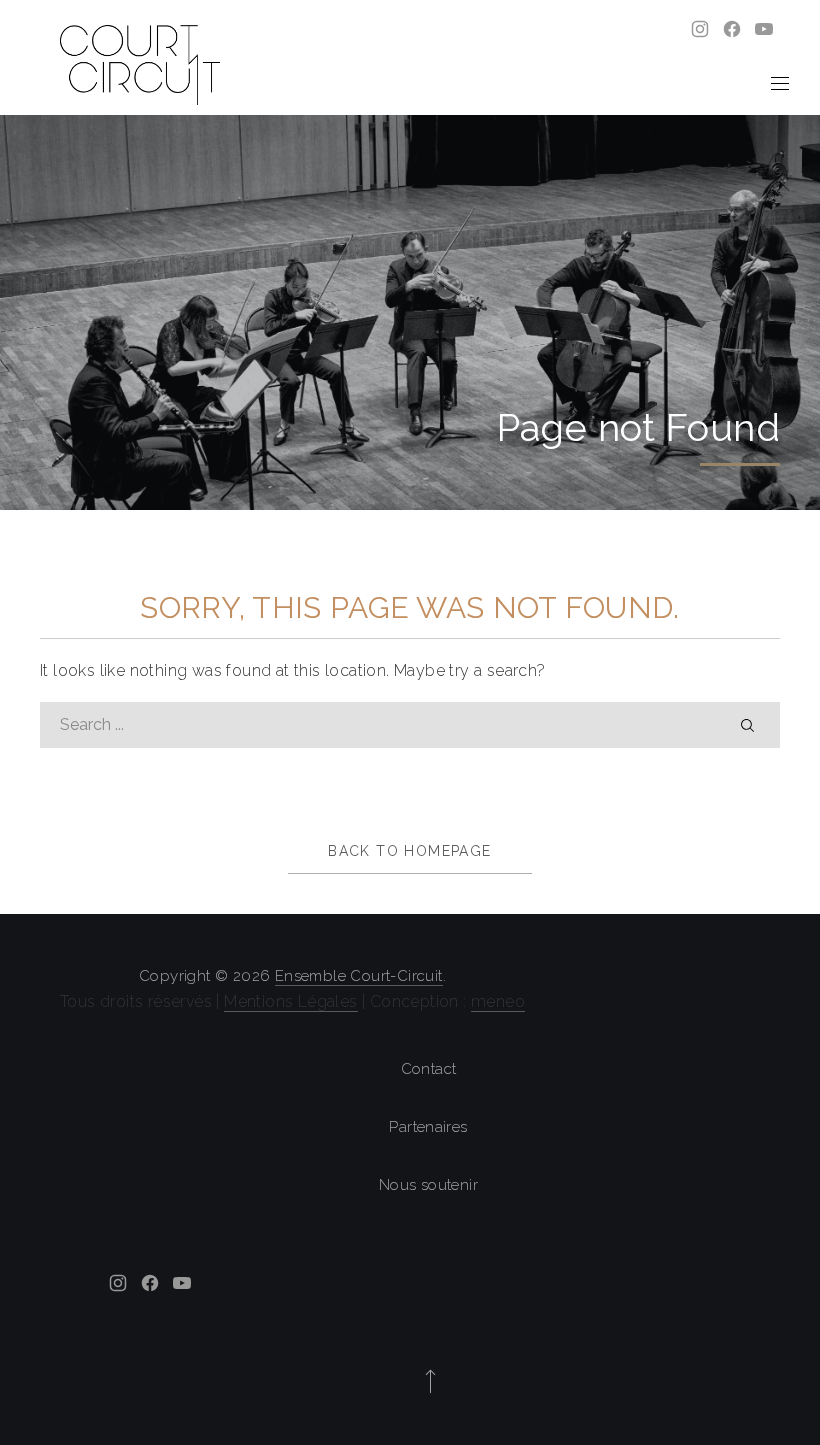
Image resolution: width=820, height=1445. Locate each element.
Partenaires (428, 1127)
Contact (429, 1069)
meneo (498, 1001)
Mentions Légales (290, 1001)
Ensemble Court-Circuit (359, 976)
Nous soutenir (428, 1185)
